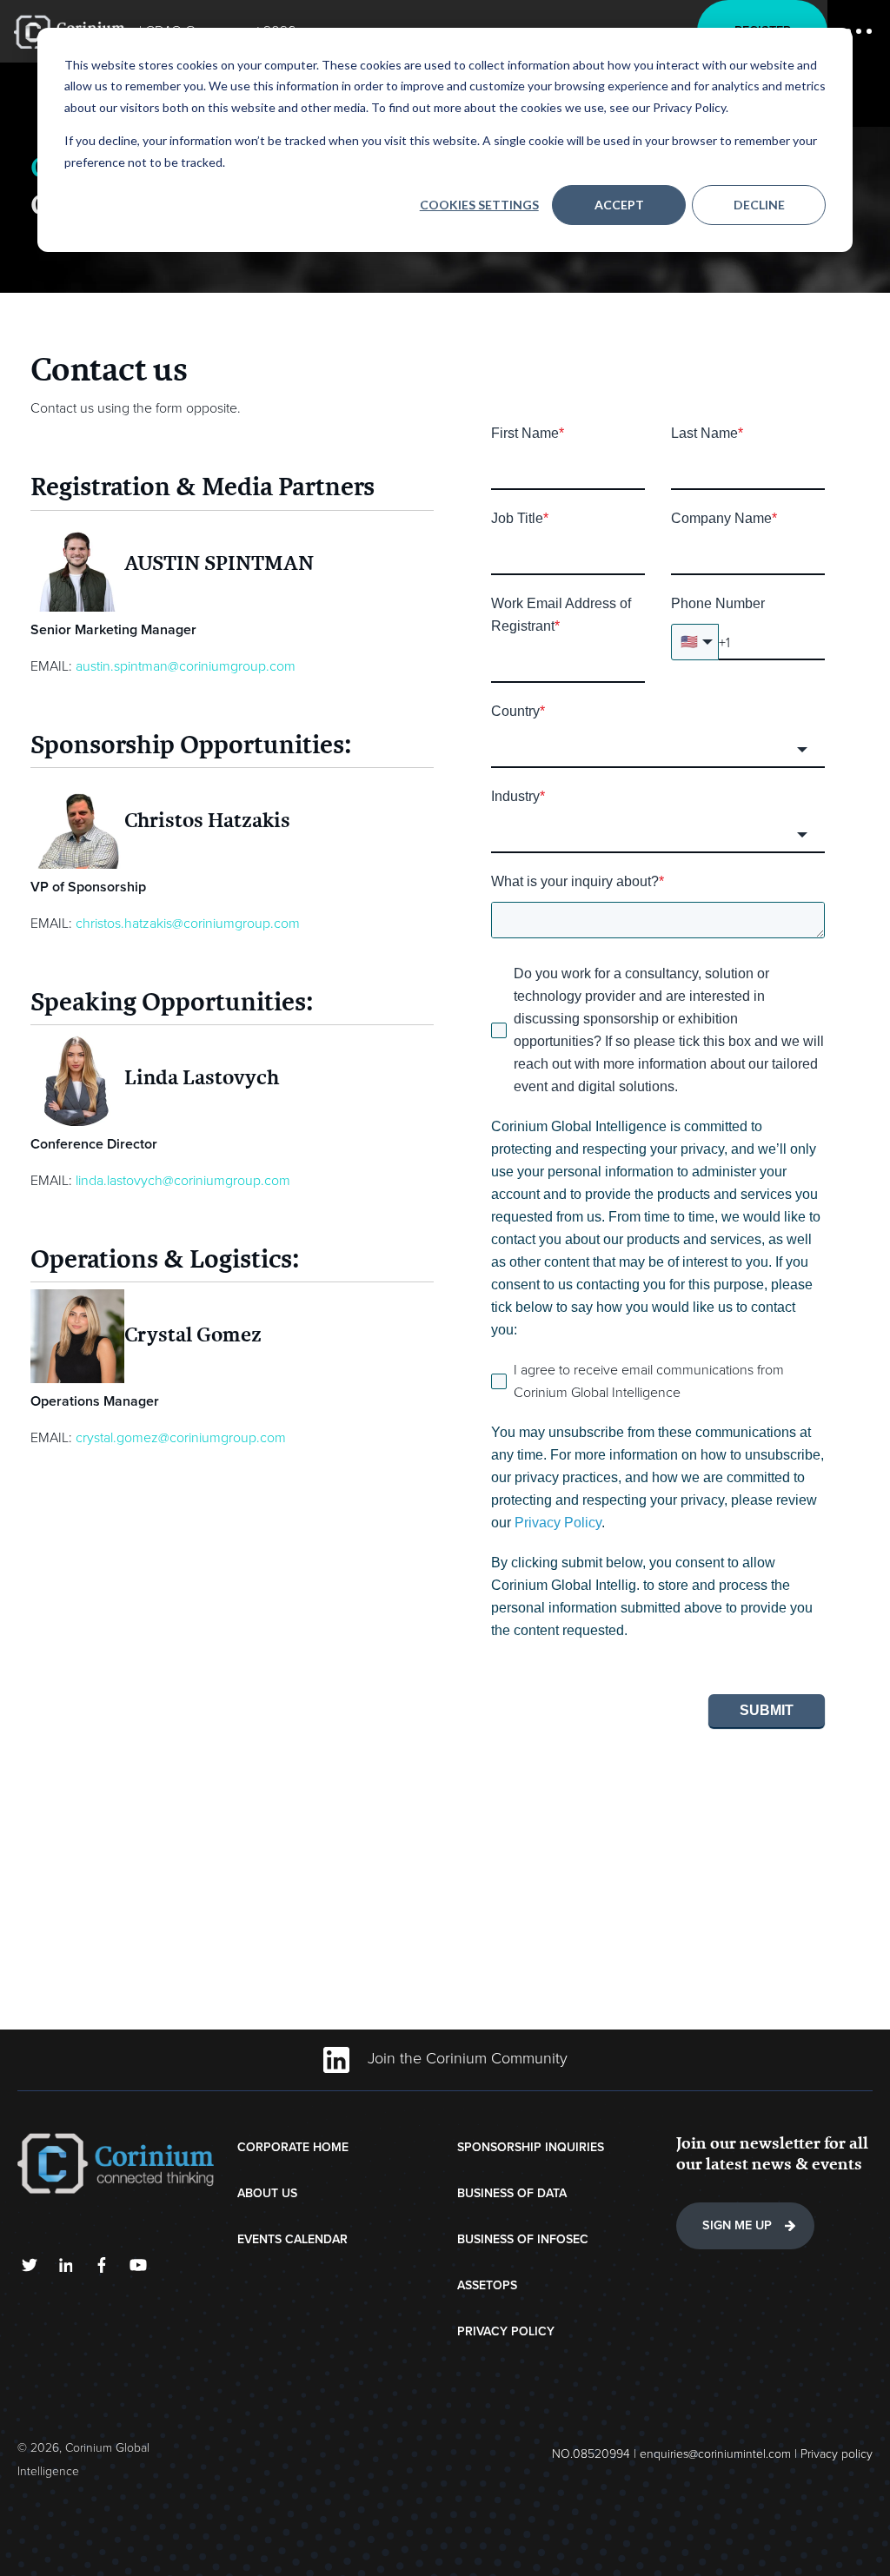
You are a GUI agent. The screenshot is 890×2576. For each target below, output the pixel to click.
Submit (767, 1710)
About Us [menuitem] (267, 2193)
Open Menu (859, 31)
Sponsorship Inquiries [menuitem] (531, 2147)
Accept (619, 205)
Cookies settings (479, 205)
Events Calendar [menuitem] (292, 2239)
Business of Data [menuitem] (512, 2193)
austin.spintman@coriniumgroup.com (186, 666)
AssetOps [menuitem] (487, 2285)
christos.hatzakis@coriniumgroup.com (188, 924)
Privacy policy (837, 2454)
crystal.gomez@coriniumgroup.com (181, 1438)
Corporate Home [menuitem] (293, 2147)
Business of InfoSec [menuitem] (523, 2239)
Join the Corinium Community (465, 2058)
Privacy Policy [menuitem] (506, 2331)
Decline (759, 205)
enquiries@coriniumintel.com (715, 2454)
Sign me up (737, 2225)
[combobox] (658, 750)
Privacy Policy (558, 1523)
